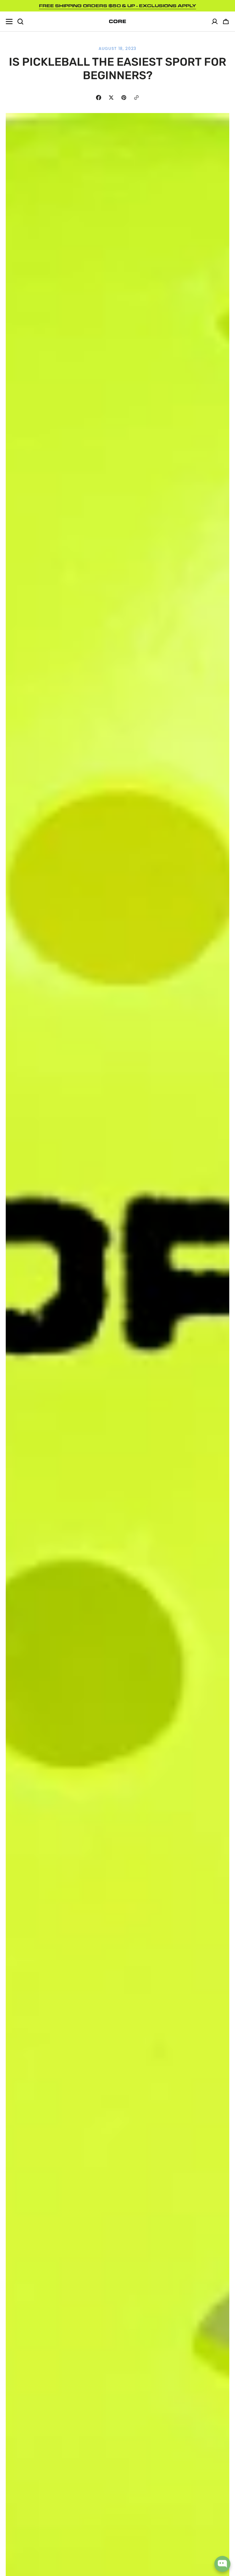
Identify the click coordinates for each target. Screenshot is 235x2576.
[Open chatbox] (222, 2564)
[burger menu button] (9, 22)
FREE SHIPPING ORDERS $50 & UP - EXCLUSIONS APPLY (117, 6)
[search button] (20, 22)
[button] (226, 22)
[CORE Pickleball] (117, 21)
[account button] (215, 22)
